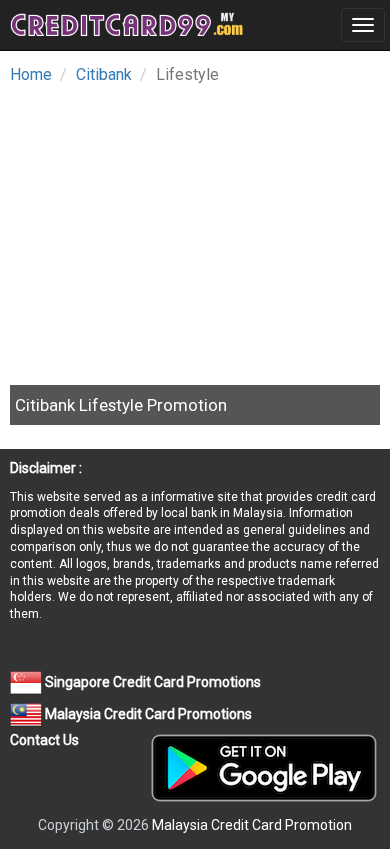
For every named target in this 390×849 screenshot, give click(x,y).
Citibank (104, 74)
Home (31, 74)
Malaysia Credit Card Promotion (252, 825)
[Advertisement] (178, 229)
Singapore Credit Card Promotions (151, 682)
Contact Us (44, 740)
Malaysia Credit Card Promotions (147, 714)
